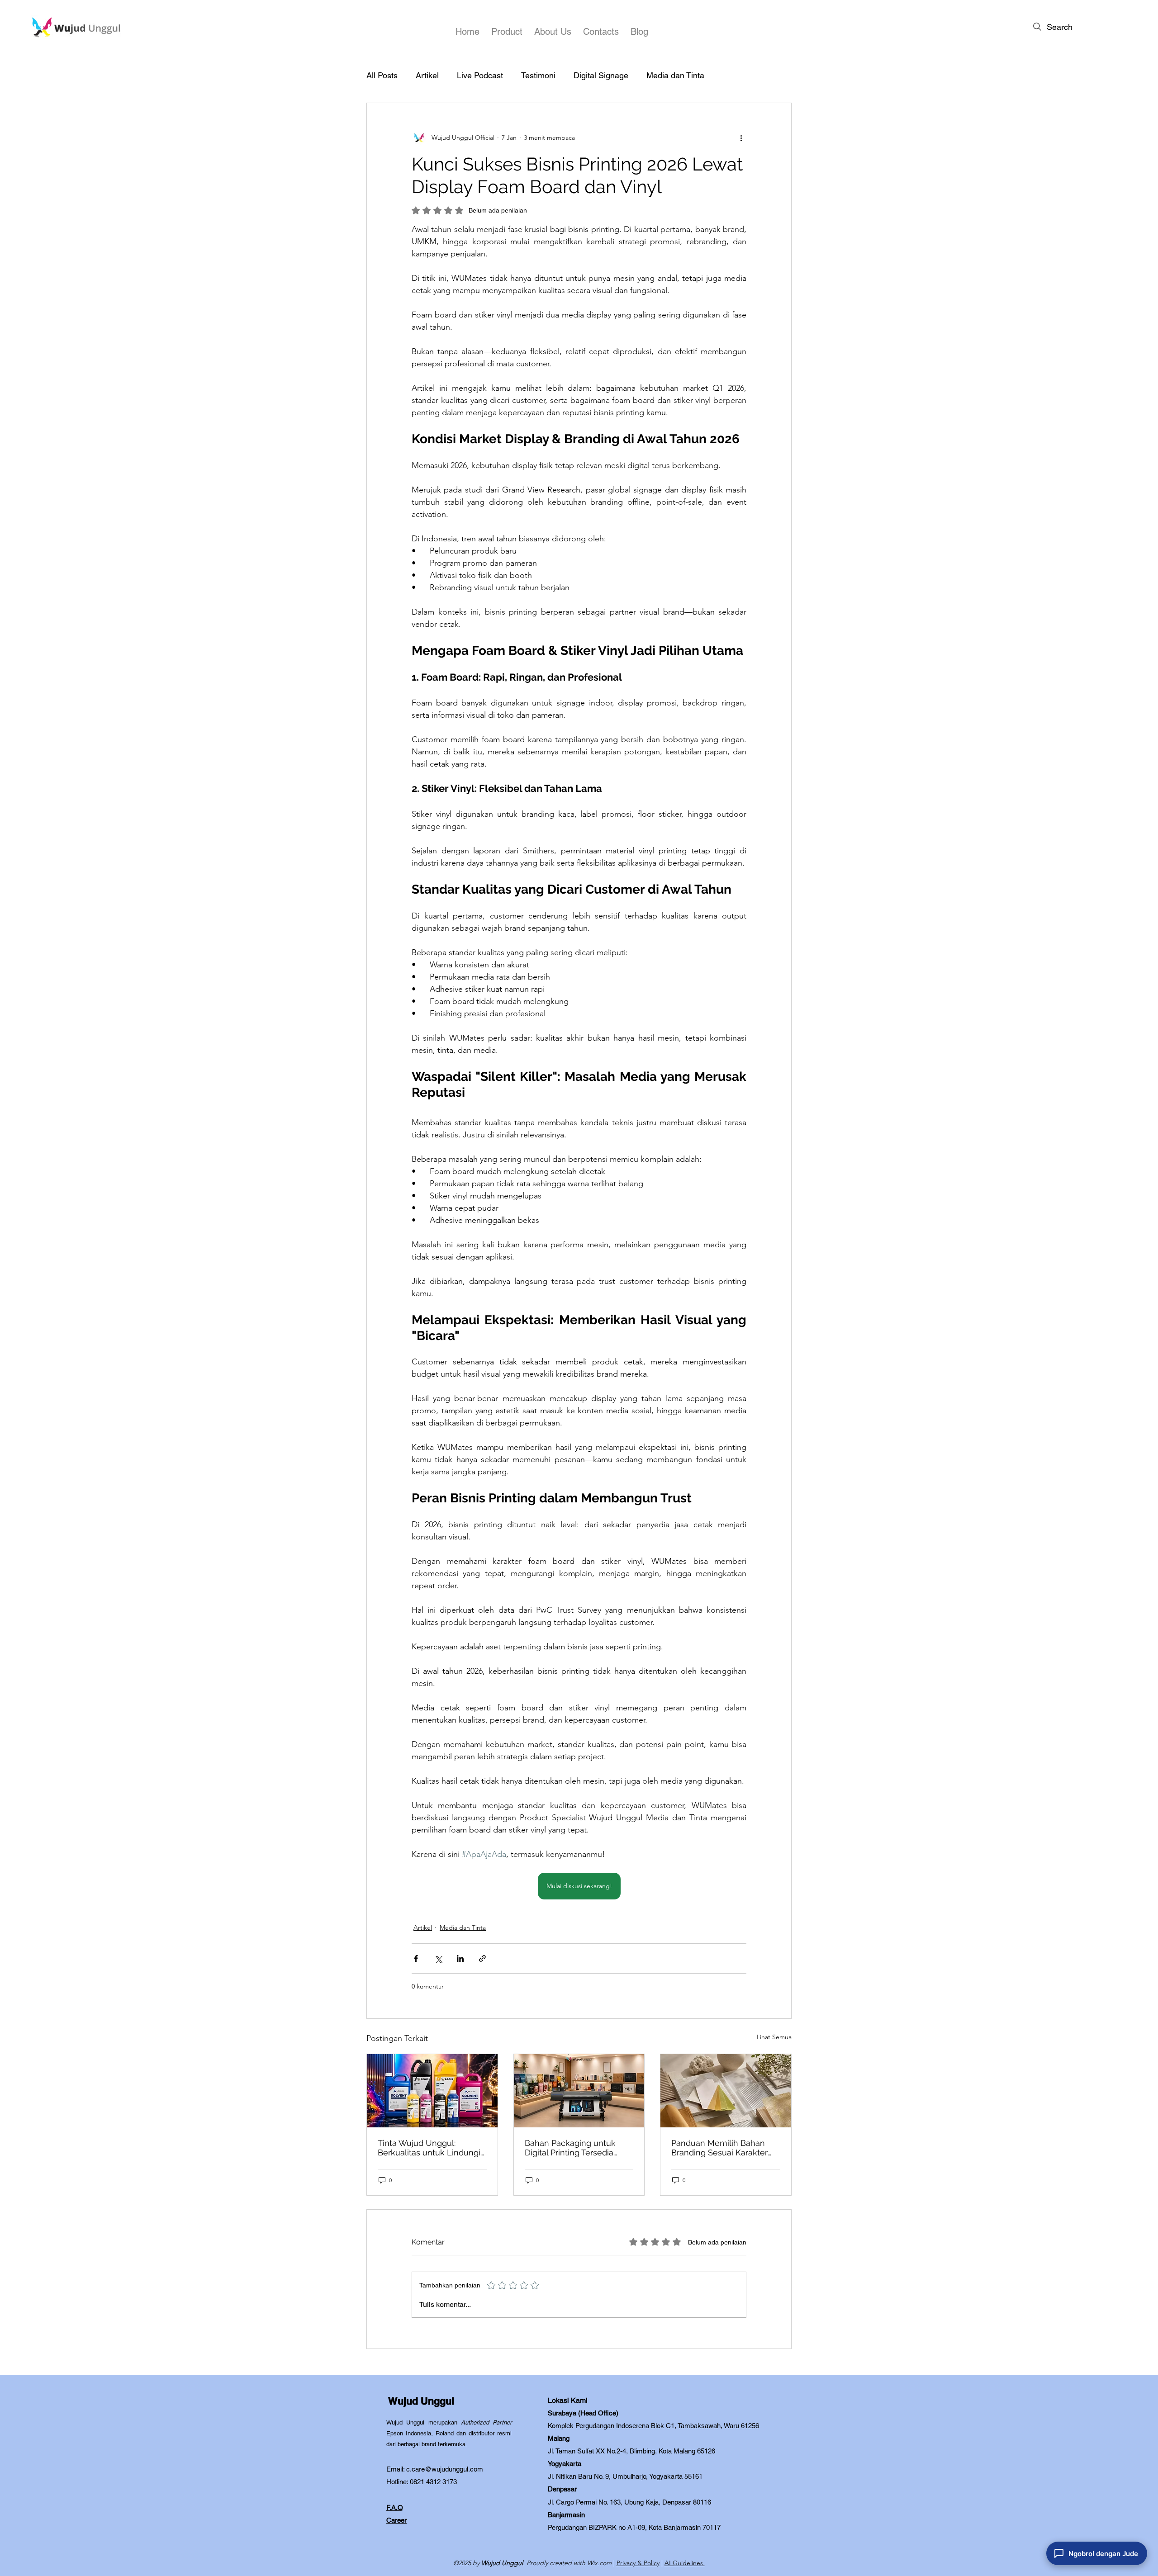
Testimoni (538, 75)
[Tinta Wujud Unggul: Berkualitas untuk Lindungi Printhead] (432, 2091)
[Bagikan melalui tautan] (482, 1958)
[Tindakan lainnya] (741, 137)
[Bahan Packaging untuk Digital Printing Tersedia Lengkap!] (579, 2091)
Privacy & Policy (638, 2563)
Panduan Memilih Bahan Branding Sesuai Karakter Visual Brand (719, 2148)
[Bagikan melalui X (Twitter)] (438, 1958)
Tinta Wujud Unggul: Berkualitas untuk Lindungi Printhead (429, 2148)
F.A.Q (395, 2507)
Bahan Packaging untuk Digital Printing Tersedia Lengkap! (570, 2148)
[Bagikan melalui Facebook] (416, 1958)
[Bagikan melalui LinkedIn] (460, 1958)
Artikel (427, 75)
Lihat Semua (774, 2037)
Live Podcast (480, 75)
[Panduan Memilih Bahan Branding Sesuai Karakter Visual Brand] (726, 2091)
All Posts (382, 75)
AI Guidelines (685, 2563)
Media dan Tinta (675, 75)
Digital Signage (601, 75)
